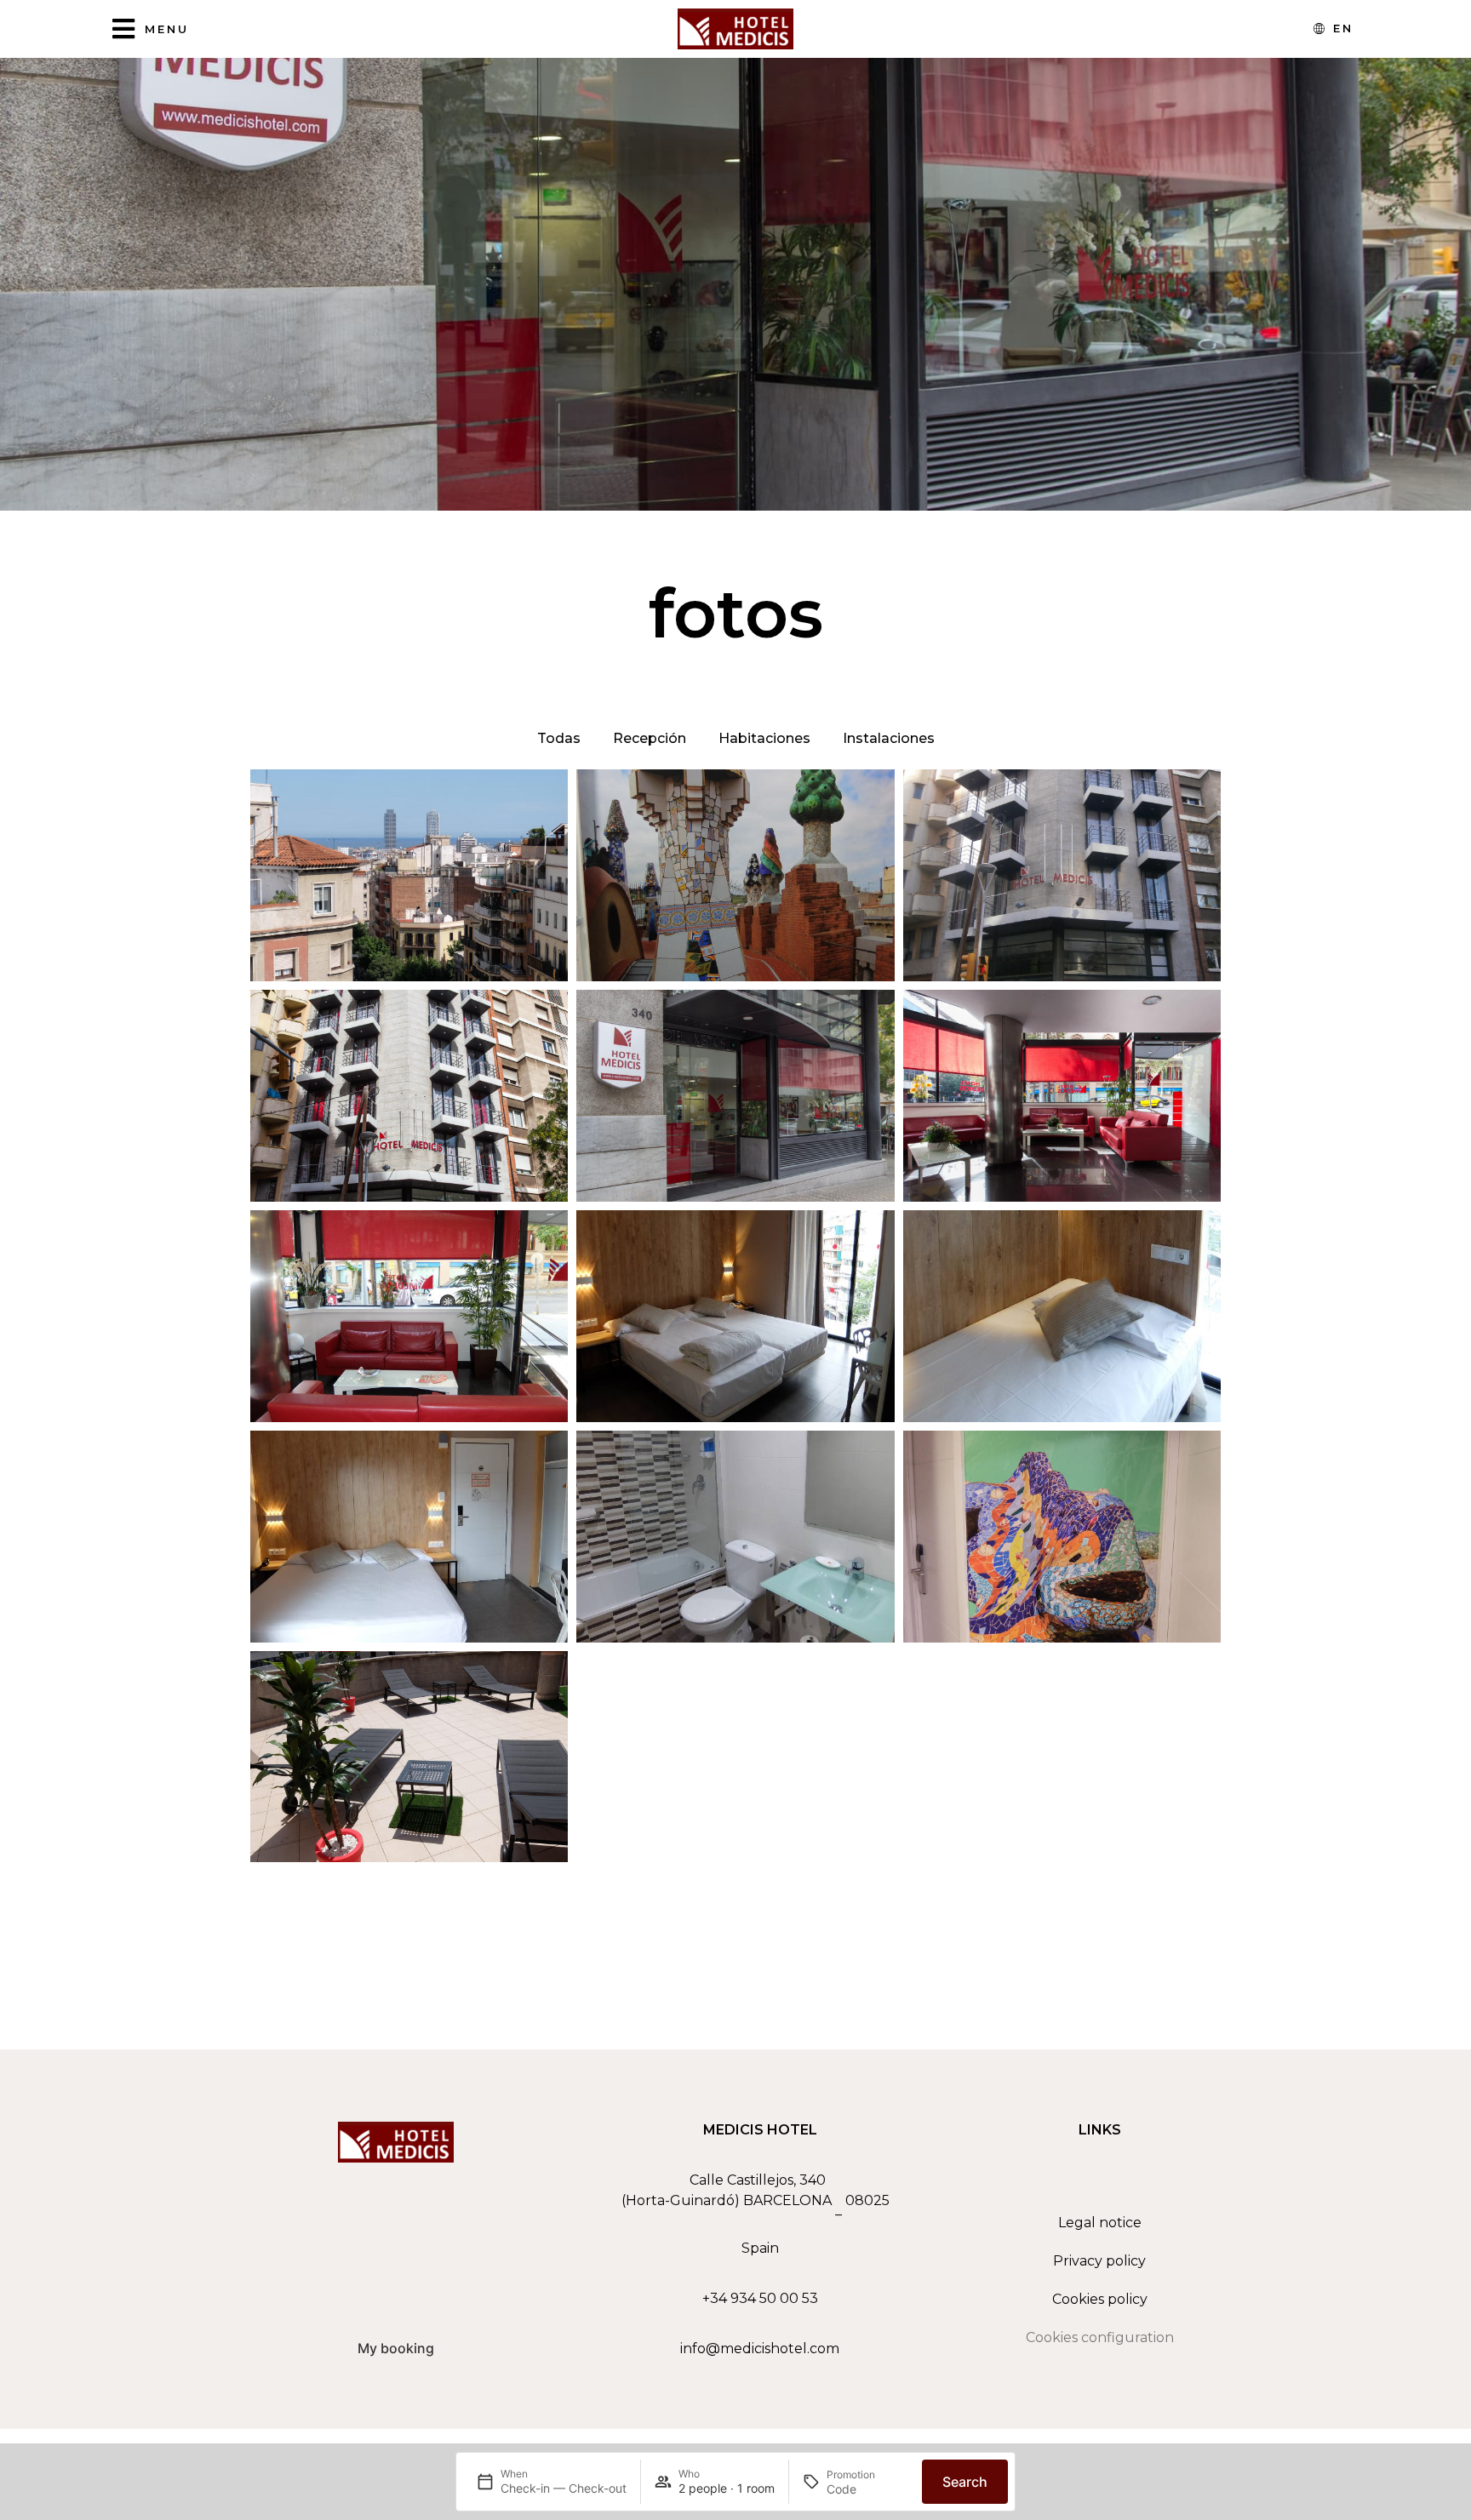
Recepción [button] (650, 738)
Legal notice (1100, 2223)
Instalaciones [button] (889, 738)
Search (965, 2482)
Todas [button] (559, 738)
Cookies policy (1100, 2299)
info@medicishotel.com (760, 2349)
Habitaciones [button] (764, 738)
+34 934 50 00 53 (760, 2298)
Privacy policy (1099, 2261)
